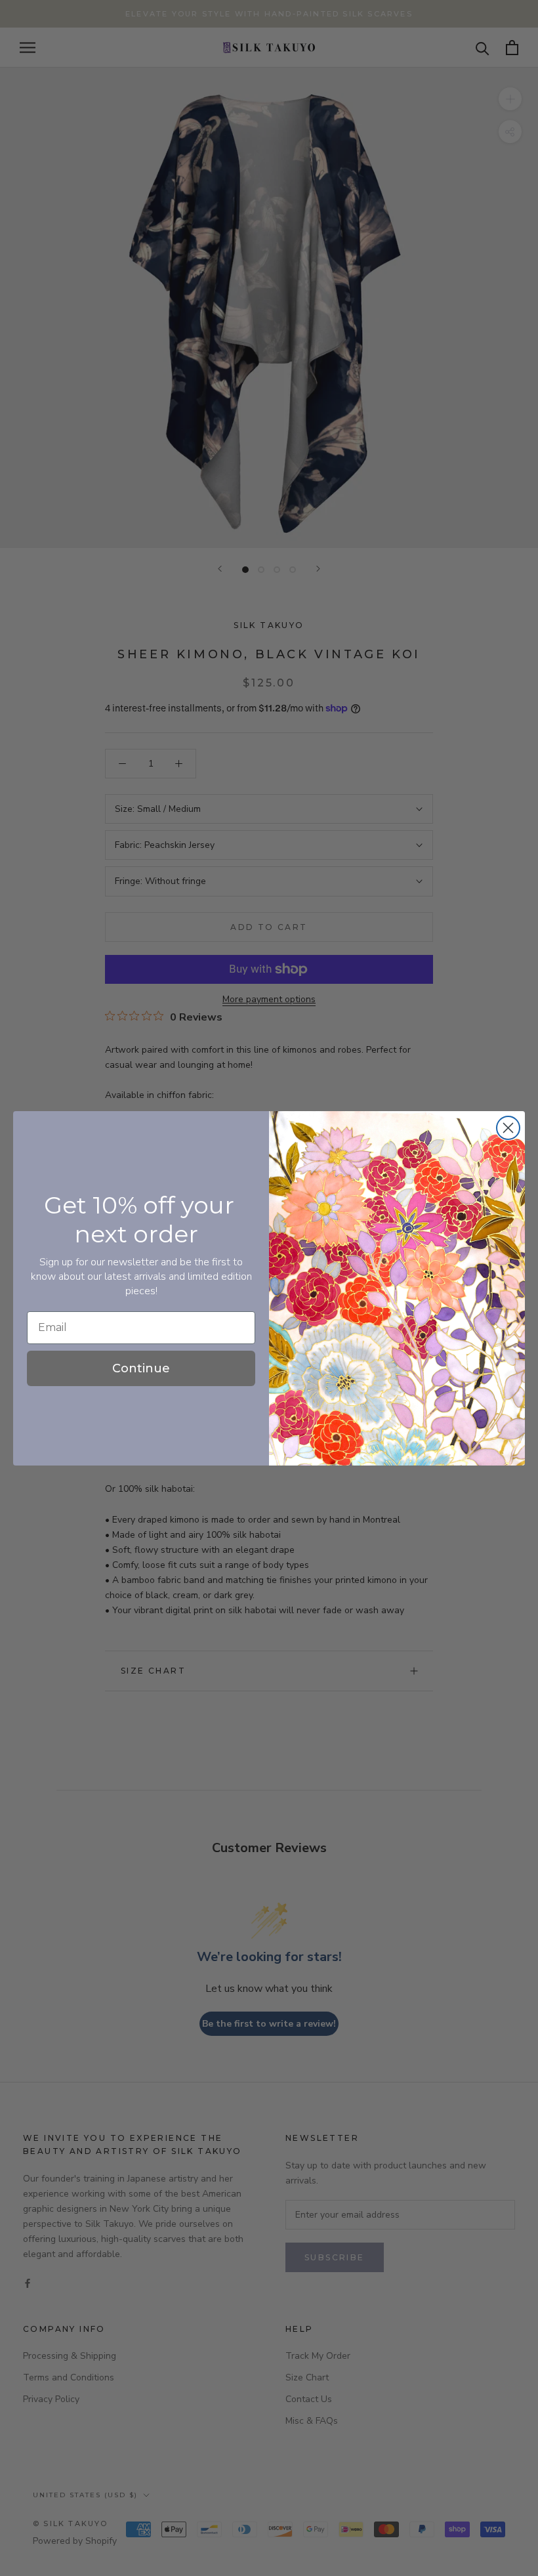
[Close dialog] (508, 1128)
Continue (141, 1368)
